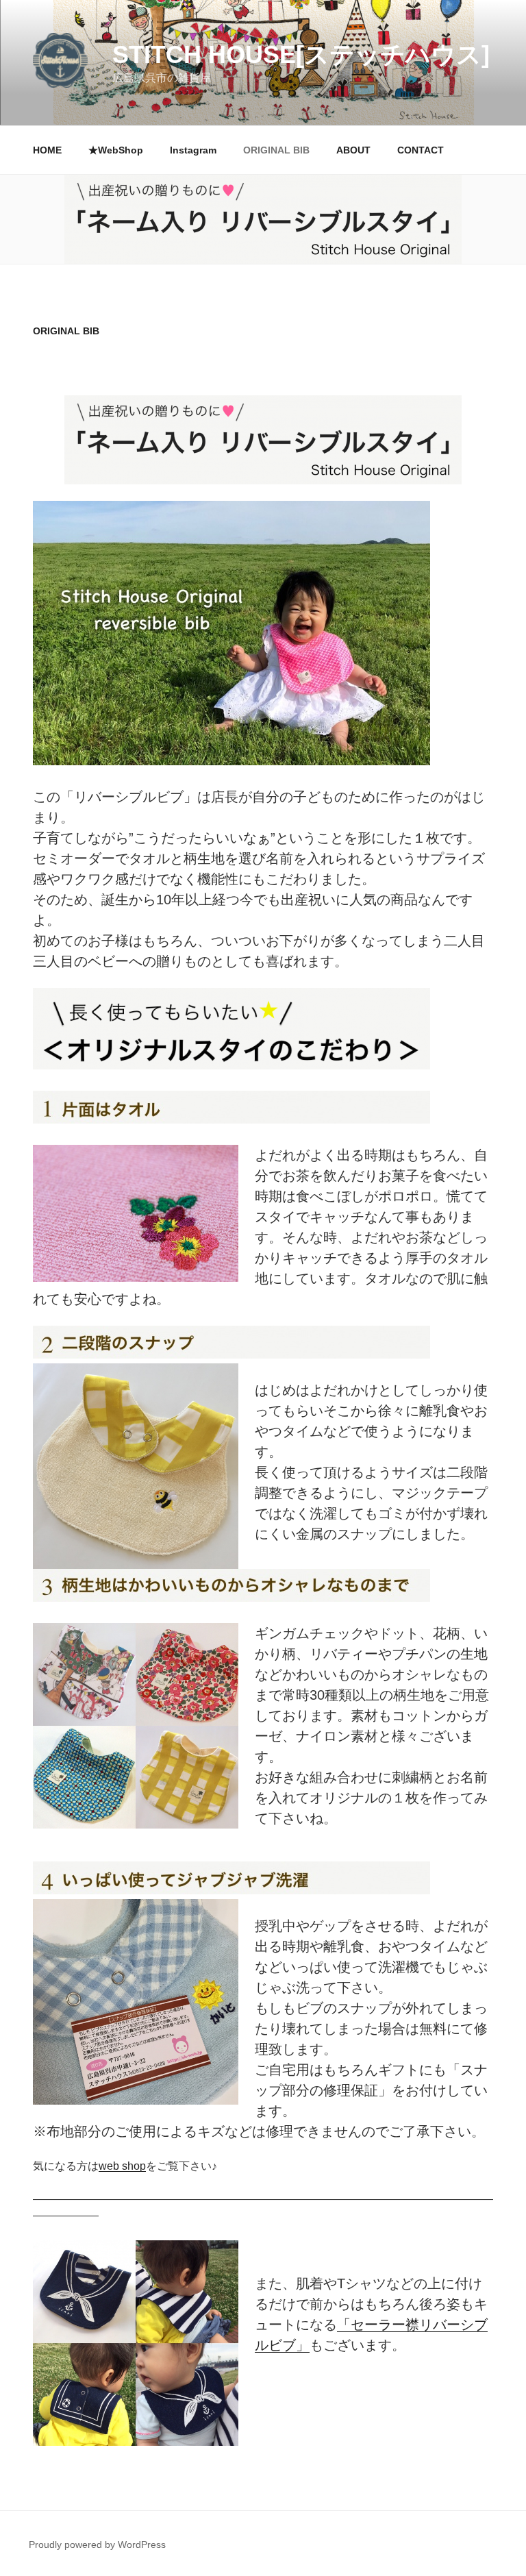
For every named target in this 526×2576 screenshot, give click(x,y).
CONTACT (421, 150)
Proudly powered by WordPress (97, 2544)
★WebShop (116, 150)
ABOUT (353, 150)
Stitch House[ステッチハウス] (301, 54)
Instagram (193, 150)
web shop (122, 2166)
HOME (47, 150)
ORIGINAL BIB (276, 150)
